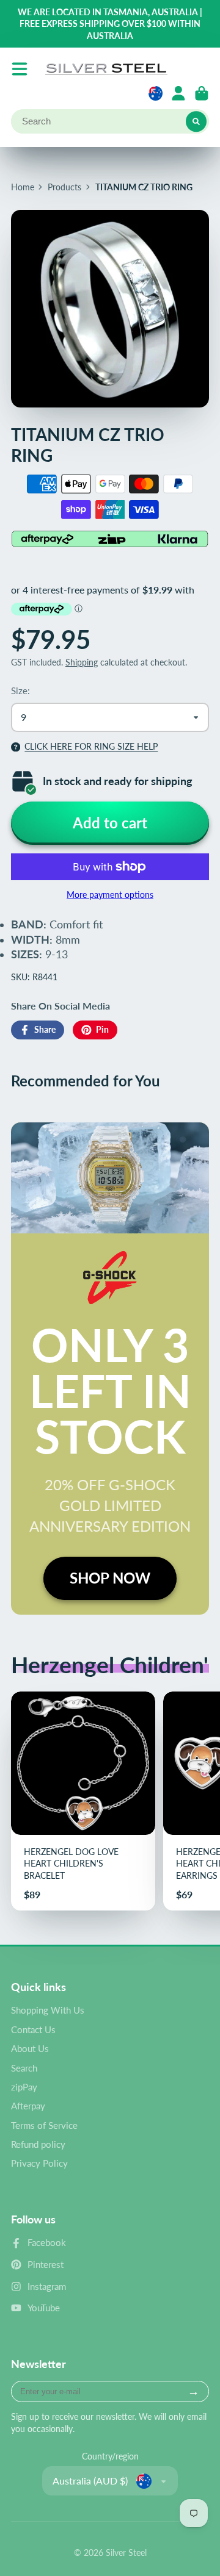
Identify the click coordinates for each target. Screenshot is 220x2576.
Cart (202, 93)
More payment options (110, 895)
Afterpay (28, 2106)
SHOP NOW (110, 1578)
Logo (106, 69)
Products (64, 187)
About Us (30, 2048)
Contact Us (33, 2029)
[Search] (196, 121)
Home (23, 187)
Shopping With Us (48, 2010)
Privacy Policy (39, 2163)
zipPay (24, 2087)
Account (178, 93)
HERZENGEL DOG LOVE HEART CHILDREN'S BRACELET (83, 1801)
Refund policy (38, 2144)
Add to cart (110, 823)
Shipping (82, 662)
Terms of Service (44, 2125)
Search (24, 2068)
